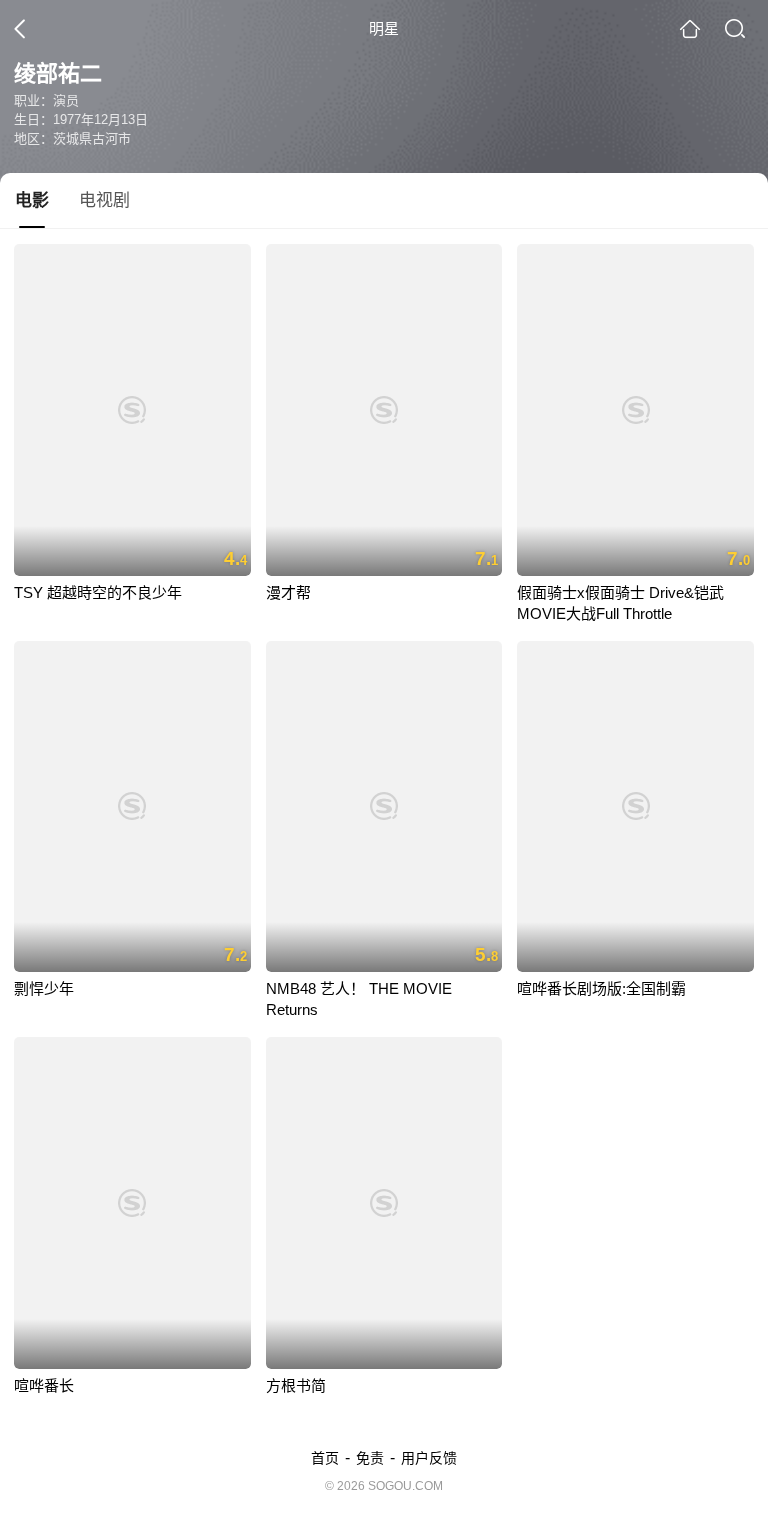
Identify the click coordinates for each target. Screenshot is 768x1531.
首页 (325, 1458)
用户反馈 (429, 1458)
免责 (370, 1458)
